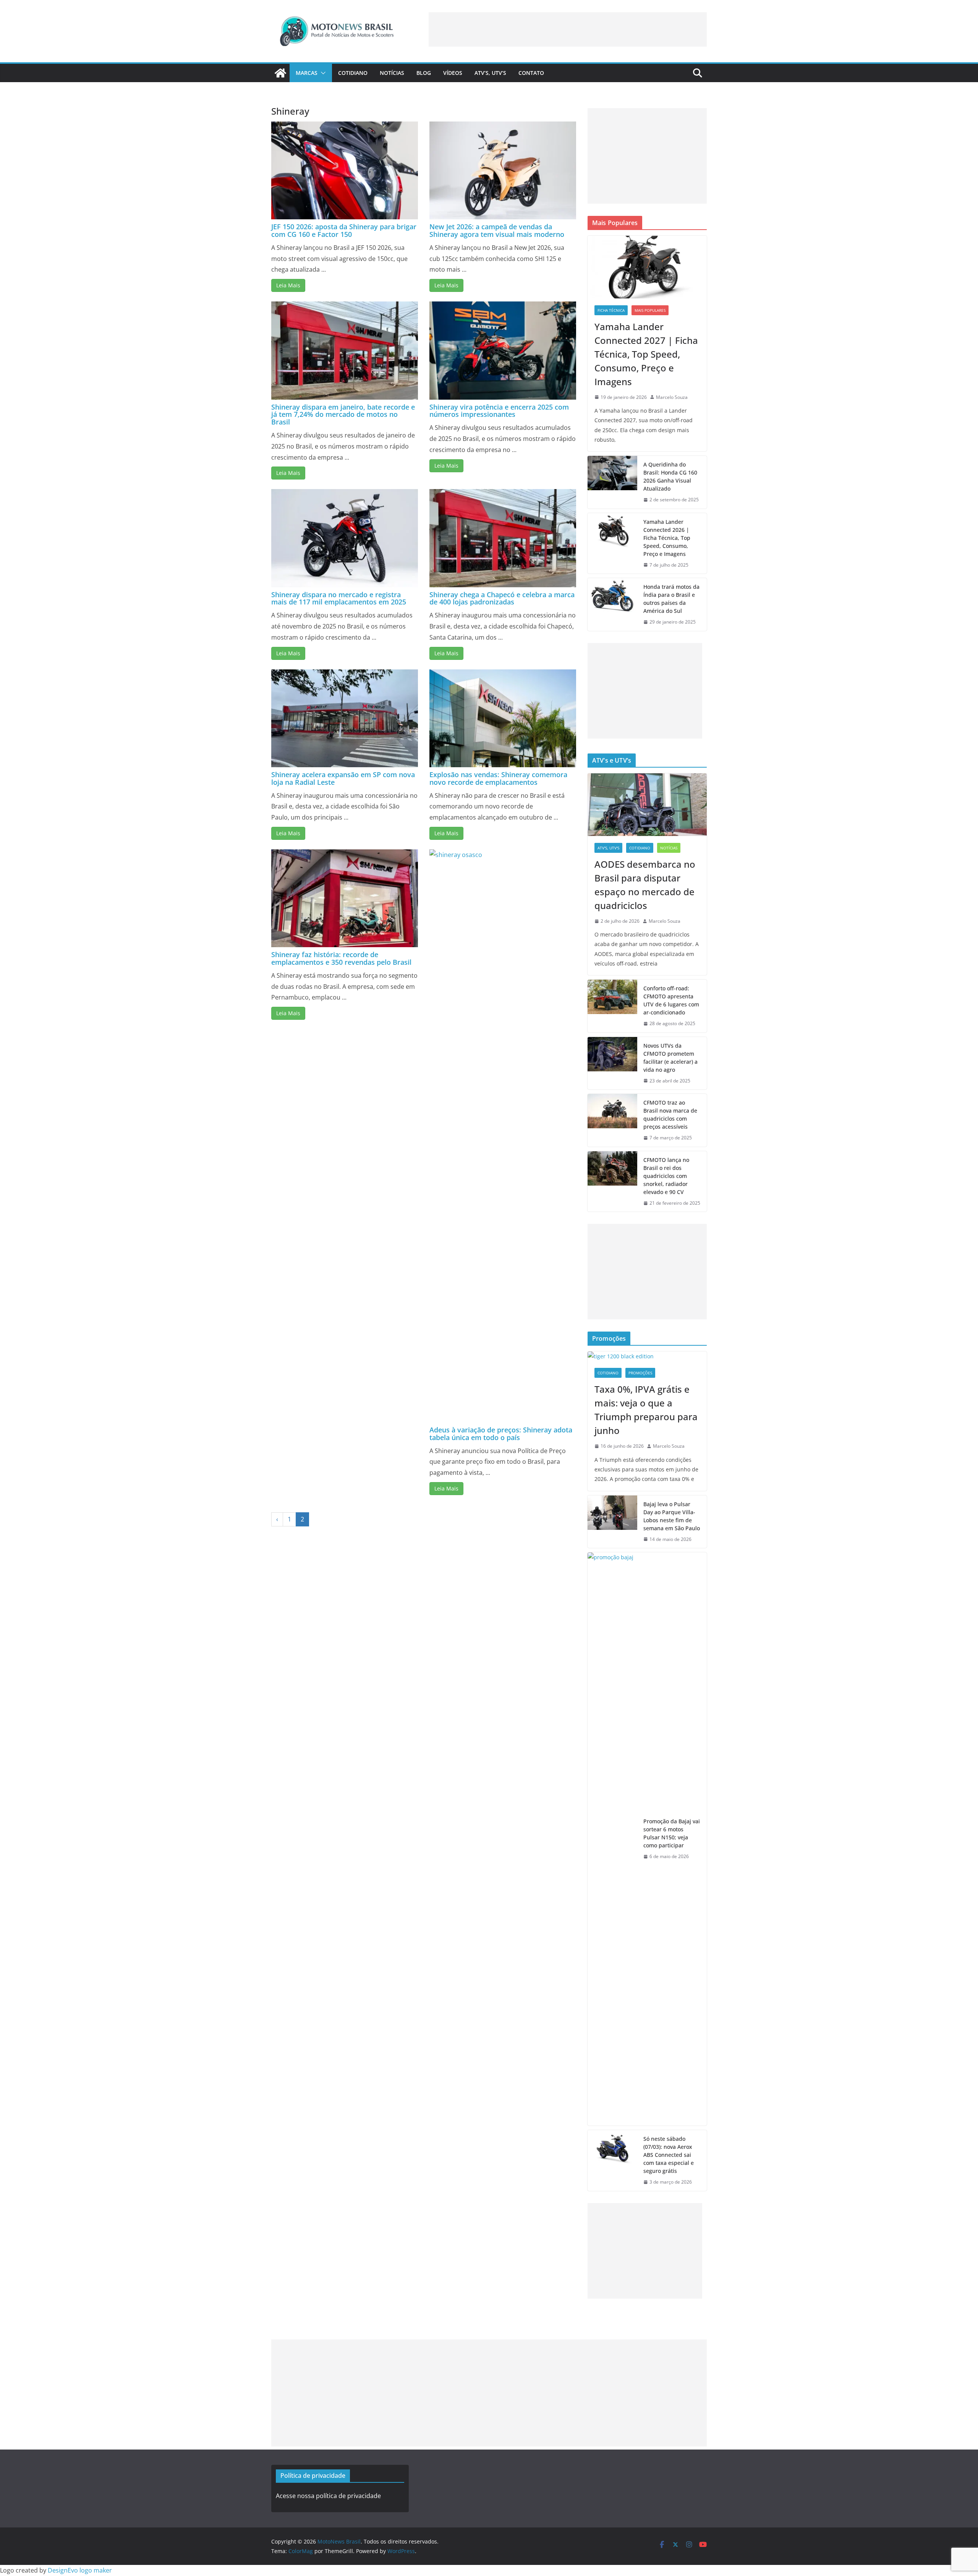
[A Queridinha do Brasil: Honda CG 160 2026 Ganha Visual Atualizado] (612, 482)
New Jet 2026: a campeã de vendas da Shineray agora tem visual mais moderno (497, 230)
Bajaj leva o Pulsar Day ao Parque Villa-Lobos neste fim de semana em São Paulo (672, 1516)
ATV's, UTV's (608, 848)
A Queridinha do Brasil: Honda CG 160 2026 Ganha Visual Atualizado (670, 476)
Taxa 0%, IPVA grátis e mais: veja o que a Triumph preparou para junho (646, 1410)
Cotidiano (353, 73)
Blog (424, 73)
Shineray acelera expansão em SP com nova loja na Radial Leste (343, 778)
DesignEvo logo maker (80, 2570)
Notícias (392, 73)
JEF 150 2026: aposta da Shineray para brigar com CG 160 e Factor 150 (344, 230)
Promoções (640, 1373)
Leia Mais (288, 285)
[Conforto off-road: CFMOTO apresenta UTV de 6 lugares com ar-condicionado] (612, 1006)
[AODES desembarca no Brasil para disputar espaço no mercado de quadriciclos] (647, 805)
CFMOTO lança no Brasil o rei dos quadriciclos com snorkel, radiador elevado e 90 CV (666, 1176)
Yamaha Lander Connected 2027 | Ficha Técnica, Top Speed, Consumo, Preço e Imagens (646, 354)
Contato (531, 73)
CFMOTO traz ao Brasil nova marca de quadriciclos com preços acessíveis (670, 1115)
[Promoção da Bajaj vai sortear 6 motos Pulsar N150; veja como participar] (612, 1839)
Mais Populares (650, 310)
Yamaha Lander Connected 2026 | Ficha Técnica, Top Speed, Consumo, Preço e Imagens (667, 538)
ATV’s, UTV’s (490, 73)
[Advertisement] (568, 29)
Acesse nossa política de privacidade (328, 2496)
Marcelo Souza (672, 397)
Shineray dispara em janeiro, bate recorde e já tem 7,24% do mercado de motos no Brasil (343, 415)
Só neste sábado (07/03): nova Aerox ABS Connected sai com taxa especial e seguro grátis (669, 2155)
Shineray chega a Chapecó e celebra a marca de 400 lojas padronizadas (502, 598)
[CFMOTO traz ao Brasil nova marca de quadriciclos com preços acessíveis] (612, 1120)
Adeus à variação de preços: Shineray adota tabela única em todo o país (501, 1434)
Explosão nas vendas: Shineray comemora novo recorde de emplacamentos (498, 778)
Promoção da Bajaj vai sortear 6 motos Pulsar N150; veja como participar (672, 1833)
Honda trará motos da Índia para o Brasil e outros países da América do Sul (671, 599)
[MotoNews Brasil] (280, 73)
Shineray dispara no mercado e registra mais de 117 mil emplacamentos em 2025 (339, 598)
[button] (322, 73)
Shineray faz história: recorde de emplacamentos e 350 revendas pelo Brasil (341, 958)
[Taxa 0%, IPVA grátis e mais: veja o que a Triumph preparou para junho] (647, 1356)
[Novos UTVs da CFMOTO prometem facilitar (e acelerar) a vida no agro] (612, 1063)
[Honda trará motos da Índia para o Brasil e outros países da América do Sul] (612, 604)
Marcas (307, 73)
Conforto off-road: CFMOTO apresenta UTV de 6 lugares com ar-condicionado (671, 1000)
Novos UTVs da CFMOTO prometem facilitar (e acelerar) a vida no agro (670, 1058)
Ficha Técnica (611, 310)
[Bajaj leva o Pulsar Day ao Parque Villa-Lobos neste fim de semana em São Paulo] (612, 1522)
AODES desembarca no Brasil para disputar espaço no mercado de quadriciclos (645, 885)
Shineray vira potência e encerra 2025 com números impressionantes (499, 411)
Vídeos (453, 73)
